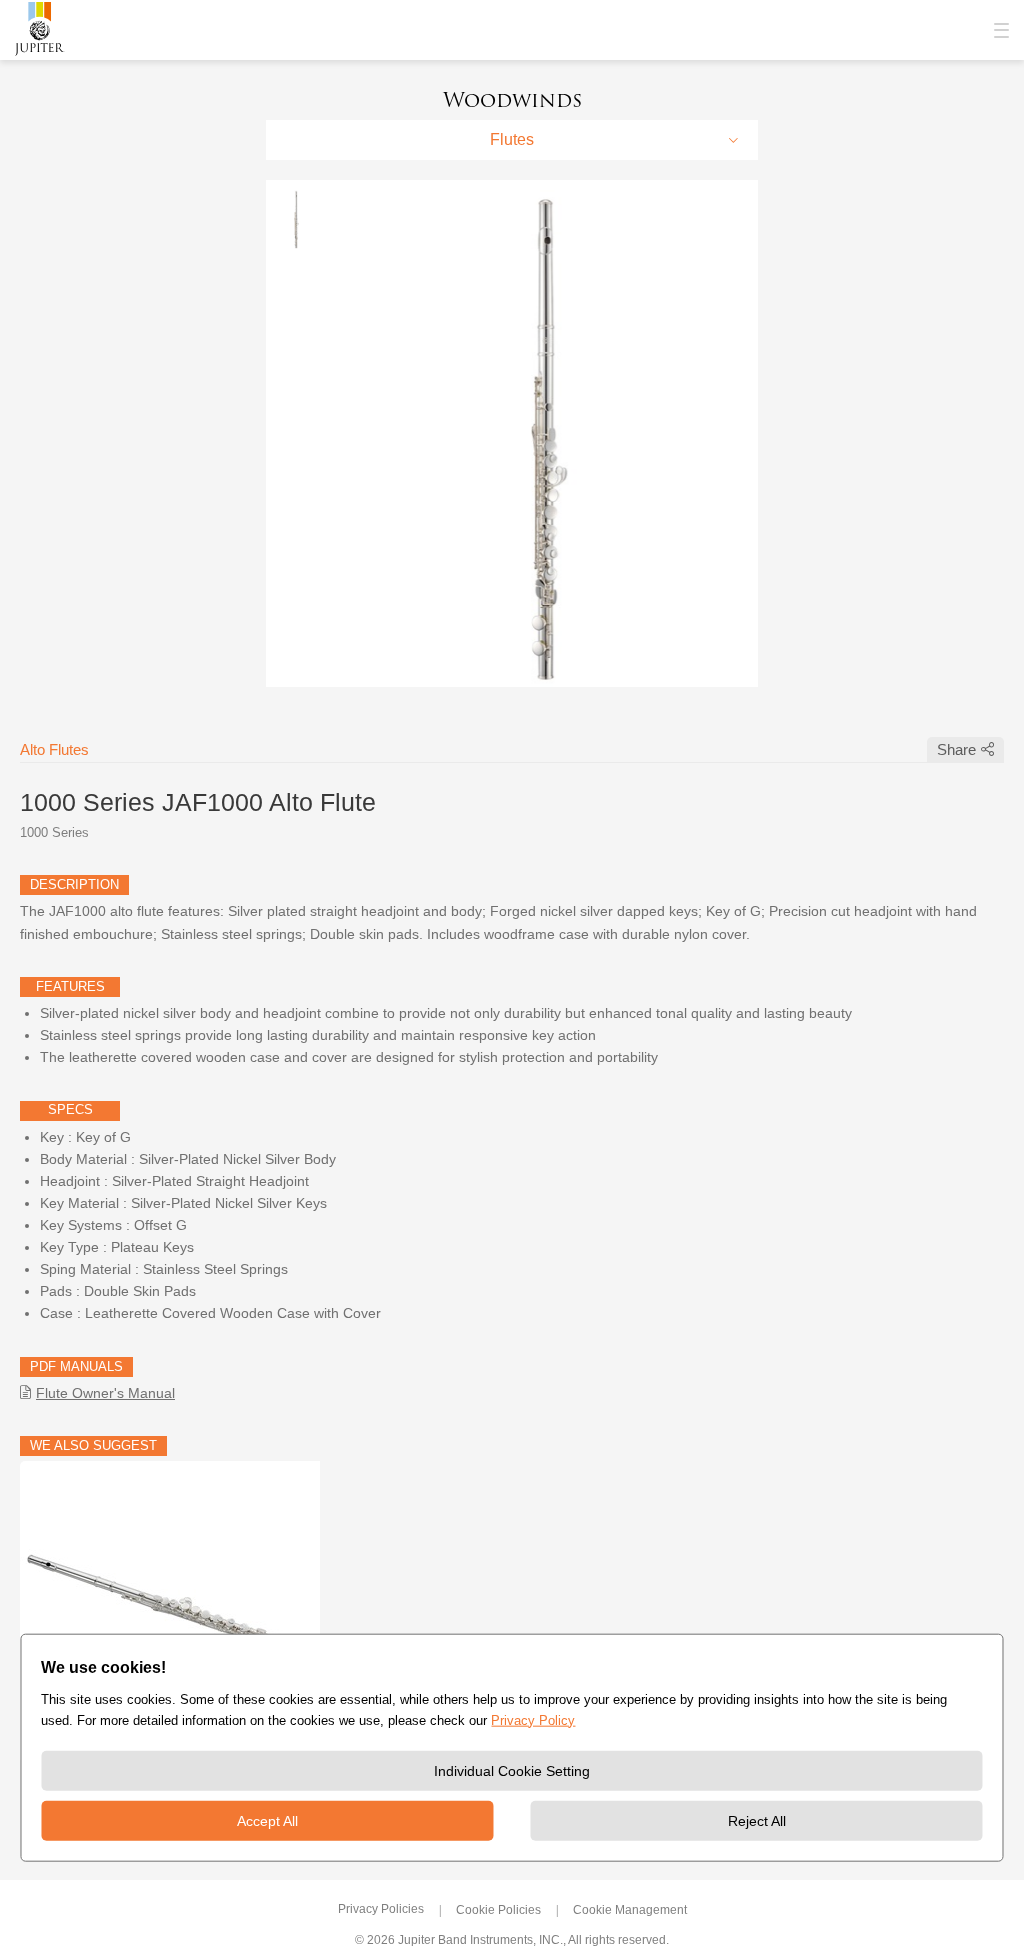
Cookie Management (630, 1910)
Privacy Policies (381, 1909)
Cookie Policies (498, 1910)
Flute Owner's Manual (105, 1393)
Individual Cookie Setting (512, 1771)
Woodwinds (512, 100)
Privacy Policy (533, 1719)
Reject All (757, 1821)
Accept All (267, 1821)
